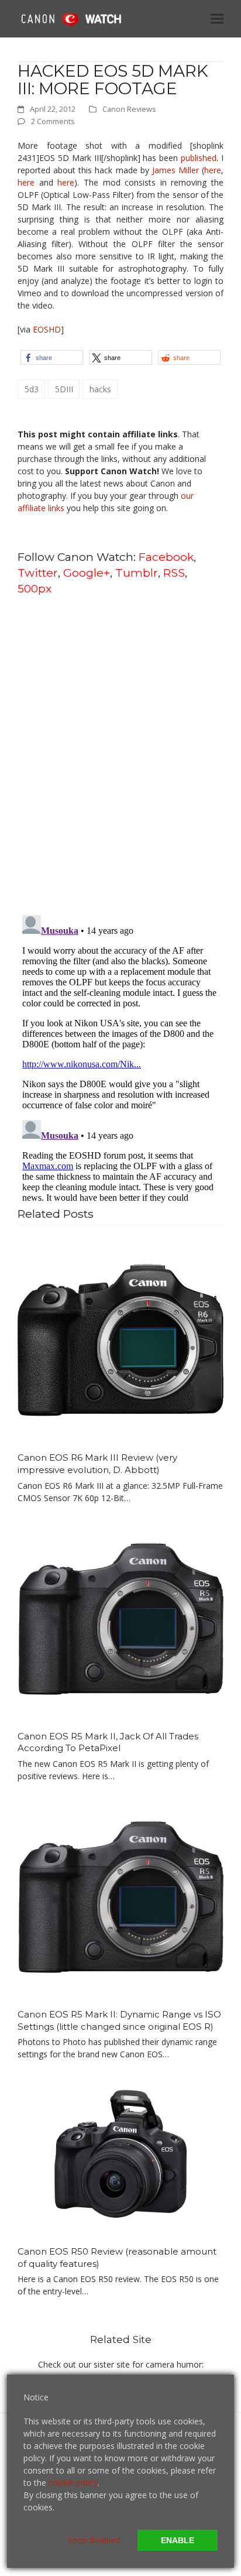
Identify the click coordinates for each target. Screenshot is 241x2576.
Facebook (166, 557)
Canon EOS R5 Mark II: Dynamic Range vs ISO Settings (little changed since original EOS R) (119, 2020)
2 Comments (53, 121)
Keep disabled (94, 2540)
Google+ (87, 573)
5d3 (32, 389)
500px (35, 588)
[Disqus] (120, 754)
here (213, 170)
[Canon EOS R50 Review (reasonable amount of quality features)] (120, 2154)
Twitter (38, 573)
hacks (100, 389)
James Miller (175, 170)
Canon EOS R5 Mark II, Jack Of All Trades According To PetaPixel (108, 1742)
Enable (178, 2540)
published (199, 158)
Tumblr (137, 573)
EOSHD (47, 329)
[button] (217, 18)
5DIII (64, 389)
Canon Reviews (129, 109)
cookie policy (73, 2483)
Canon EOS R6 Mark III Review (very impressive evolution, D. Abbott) (97, 1464)
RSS (174, 573)
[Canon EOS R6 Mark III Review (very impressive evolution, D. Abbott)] (120, 1339)
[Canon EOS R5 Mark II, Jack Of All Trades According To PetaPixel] (120, 1617)
